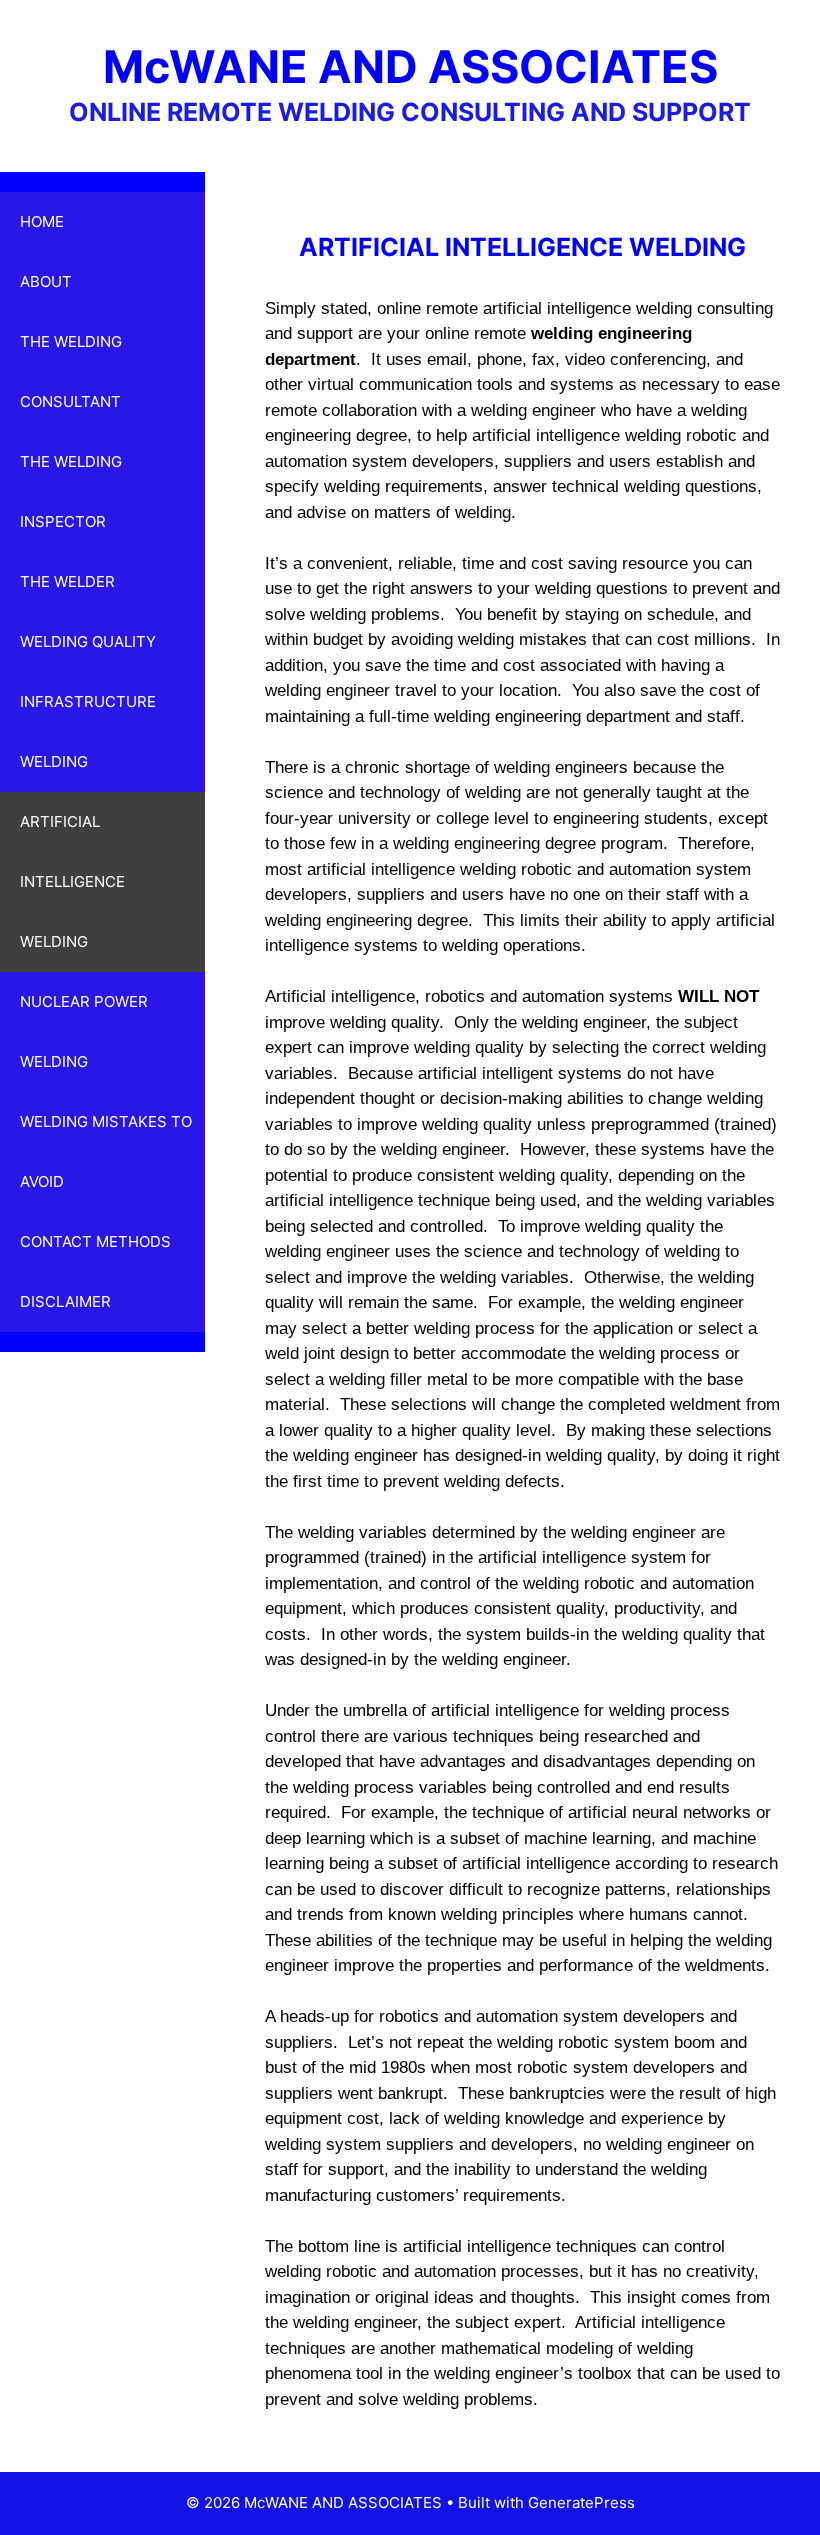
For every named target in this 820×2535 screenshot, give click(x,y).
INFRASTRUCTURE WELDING (88, 731)
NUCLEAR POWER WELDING (84, 1031)
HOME (42, 221)
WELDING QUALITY (88, 641)
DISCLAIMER (65, 1301)
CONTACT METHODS (95, 1241)
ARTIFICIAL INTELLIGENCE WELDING (72, 881)
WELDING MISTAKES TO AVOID (106, 1151)
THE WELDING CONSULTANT (71, 371)
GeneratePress (581, 2502)
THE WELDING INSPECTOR (71, 491)
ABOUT (46, 281)
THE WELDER (67, 581)
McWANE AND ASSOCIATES (410, 66)
